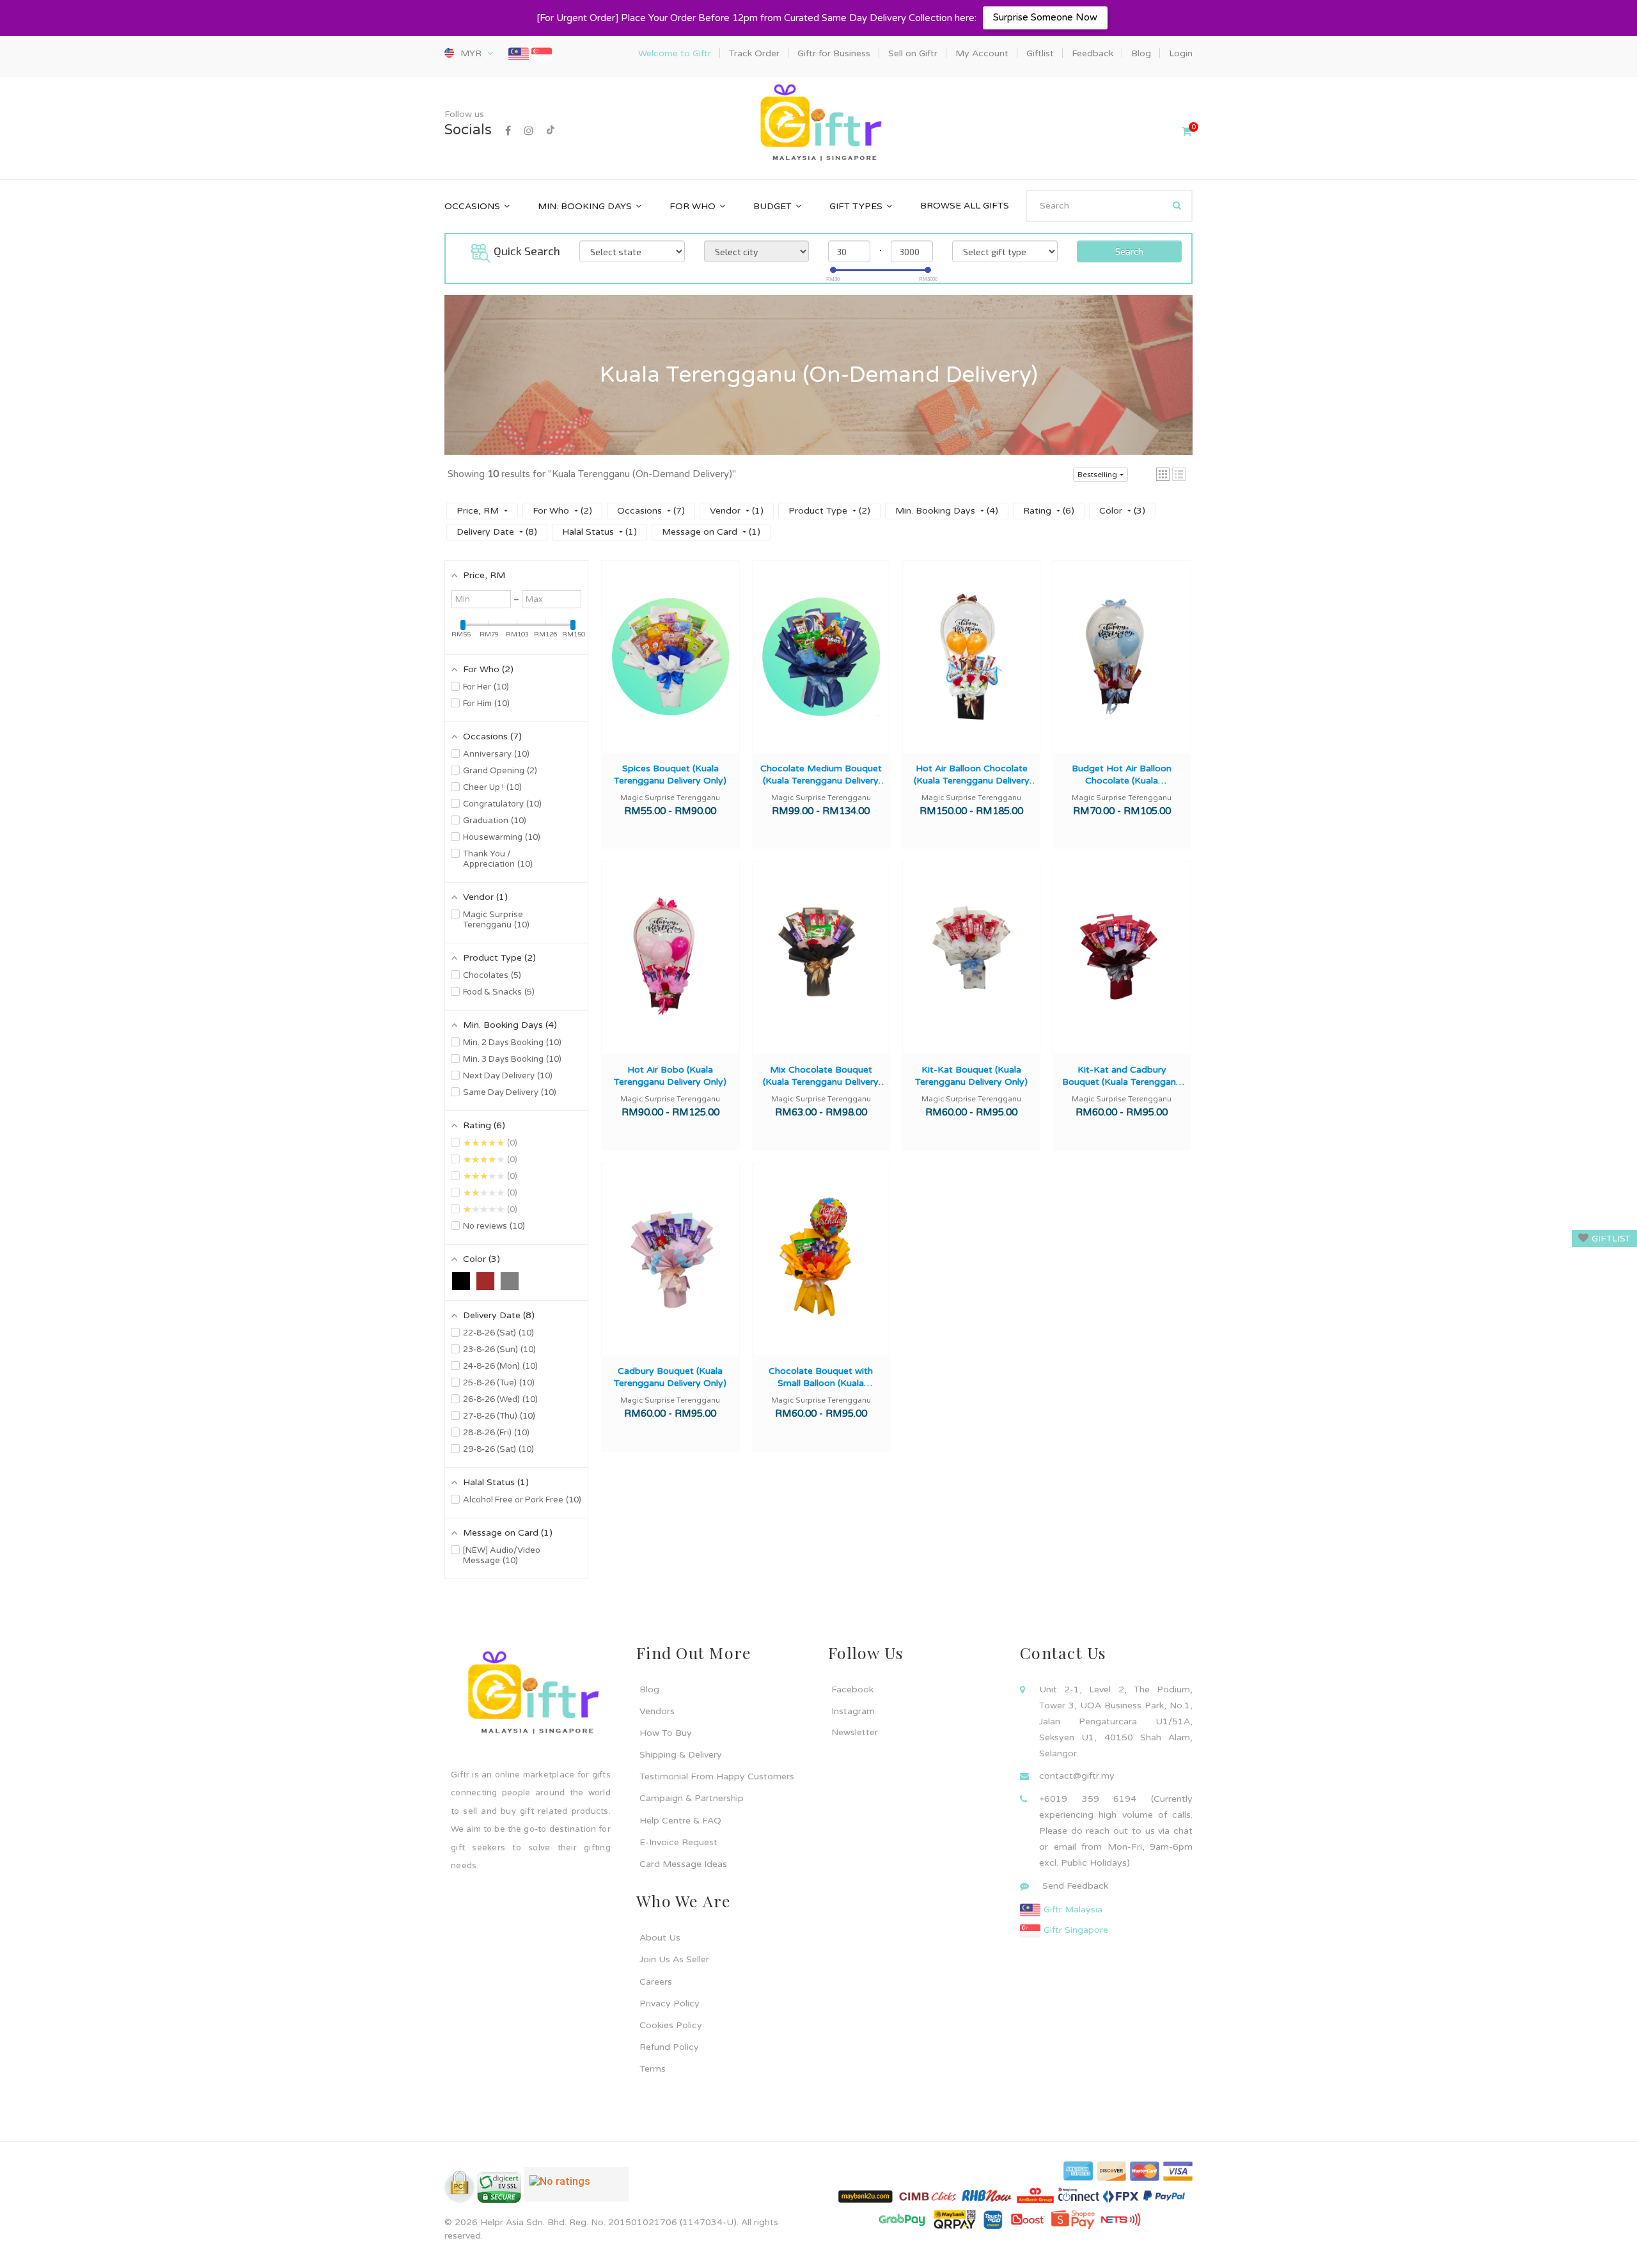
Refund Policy (669, 2047)
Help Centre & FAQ (680, 1821)
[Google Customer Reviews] (576, 2189)
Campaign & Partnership (692, 1798)
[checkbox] (461, 1281)
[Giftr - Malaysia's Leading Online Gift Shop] (818, 124)
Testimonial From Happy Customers (717, 1776)
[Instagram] (529, 131)
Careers (656, 1982)
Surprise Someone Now (1045, 17)
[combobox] (1109, 206)
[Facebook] (508, 131)
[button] (1163, 474)
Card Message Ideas (683, 1864)
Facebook (852, 1689)
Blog (649, 1689)
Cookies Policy (671, 2025)
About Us (660, 1938)
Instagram (853, 1711)
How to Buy (666, 1733)
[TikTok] (551, 131)
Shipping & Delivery (681, 1755)
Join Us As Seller (674, 1959)
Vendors (657, 1711)
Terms (653, 2069)
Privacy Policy (670, 2004)
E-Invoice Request (678, 1842)
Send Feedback (1075, 1886)
